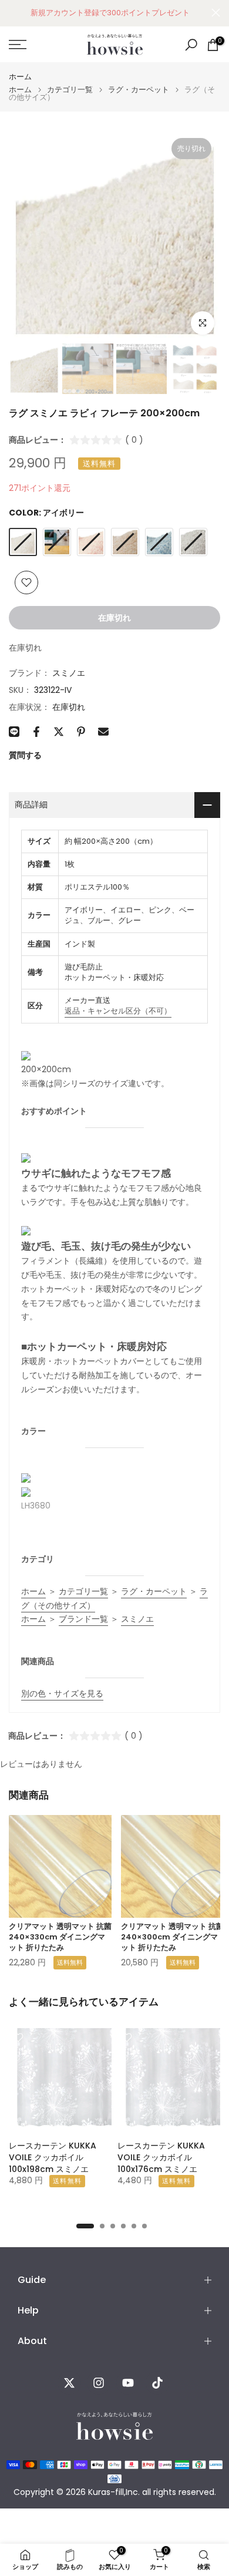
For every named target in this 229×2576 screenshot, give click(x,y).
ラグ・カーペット (139, 90)
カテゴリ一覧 (70, 90)
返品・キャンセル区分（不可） (118, 1011)
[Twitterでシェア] (59, 732)
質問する (25, 755)
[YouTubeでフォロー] (128, 2383)
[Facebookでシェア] (36, 732)
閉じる (216, 13)
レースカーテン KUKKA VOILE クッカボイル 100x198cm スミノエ (53, 2157)
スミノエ (69, 673)
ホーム (20, 77)
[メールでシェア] (103, 732)
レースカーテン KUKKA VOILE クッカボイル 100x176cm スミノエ (161, 2157)
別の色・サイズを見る (62, 1693)
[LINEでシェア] (14, 732)
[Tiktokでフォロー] (157, 2383)
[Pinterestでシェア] (81, 732)
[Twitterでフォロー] (69, 2383)
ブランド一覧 (83, 1619)
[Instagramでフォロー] (99, 2383)
